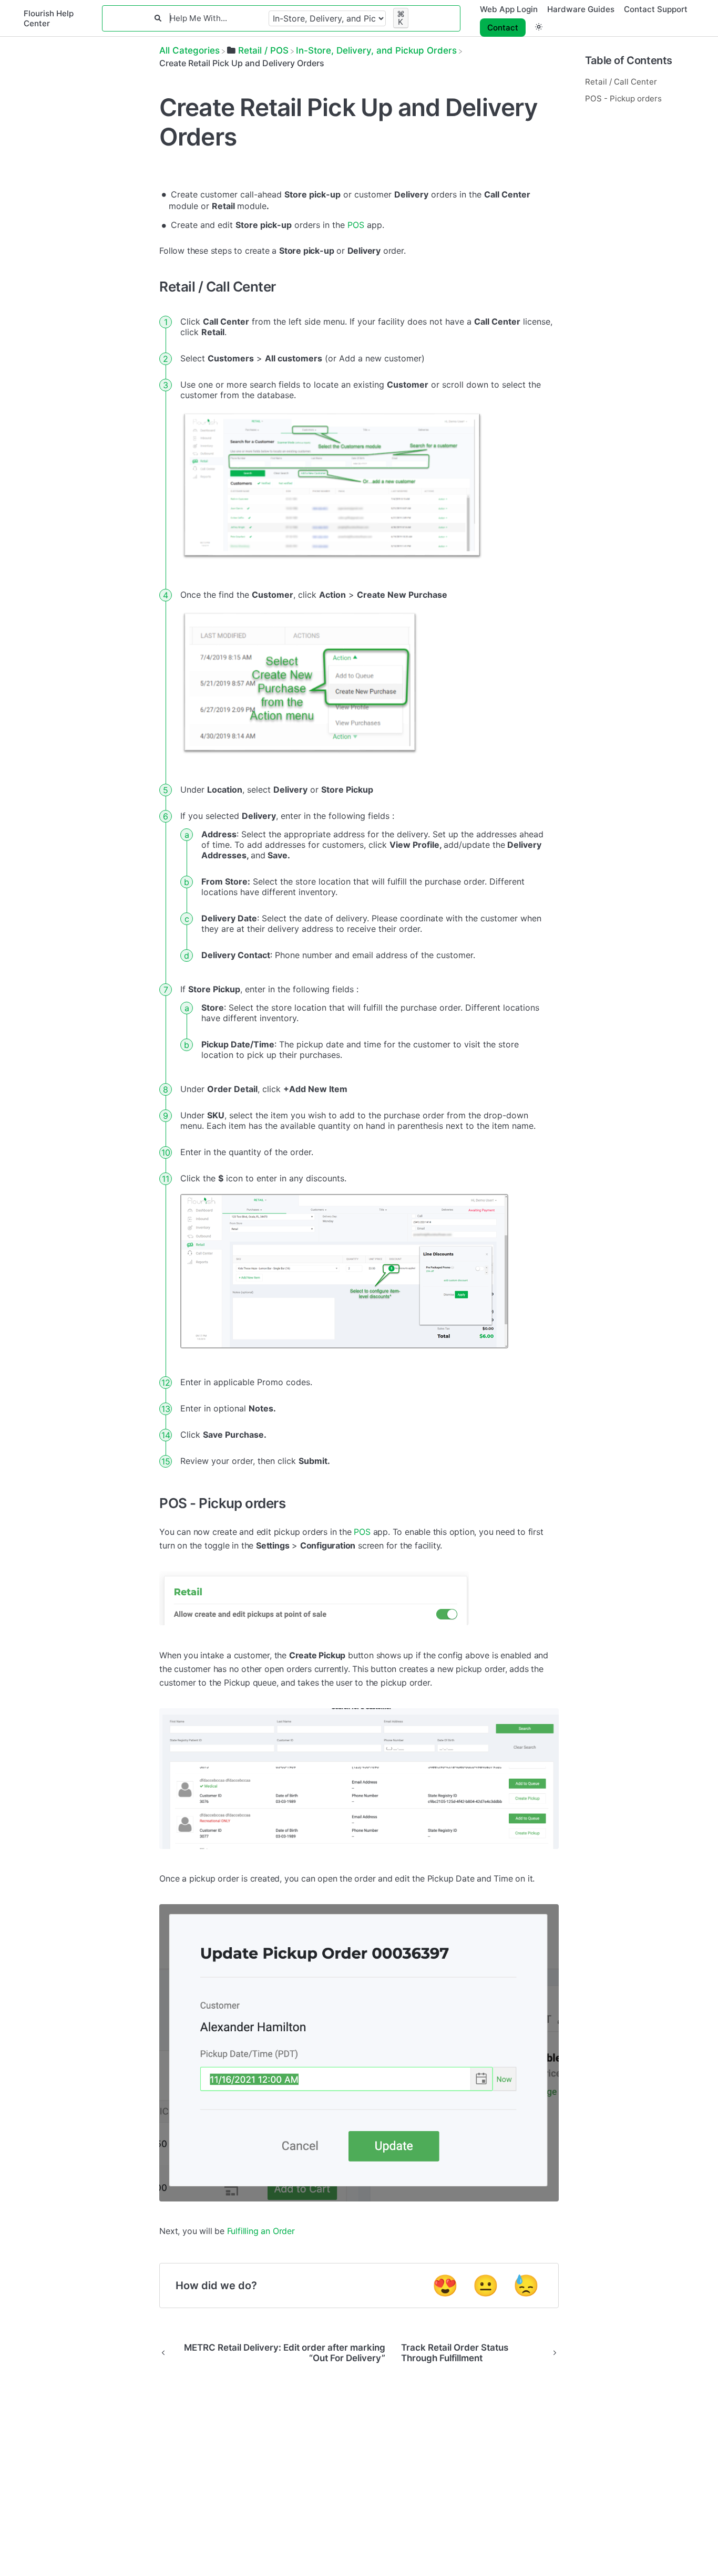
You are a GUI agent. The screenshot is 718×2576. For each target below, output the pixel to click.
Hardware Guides (581, 9)
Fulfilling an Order (261, 2231)
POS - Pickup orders (623, 98)
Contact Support (656, 9)
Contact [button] (503, 28)
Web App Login (509, 9)
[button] (539, 27)
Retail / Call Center (621, 82)
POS (356, 225)
